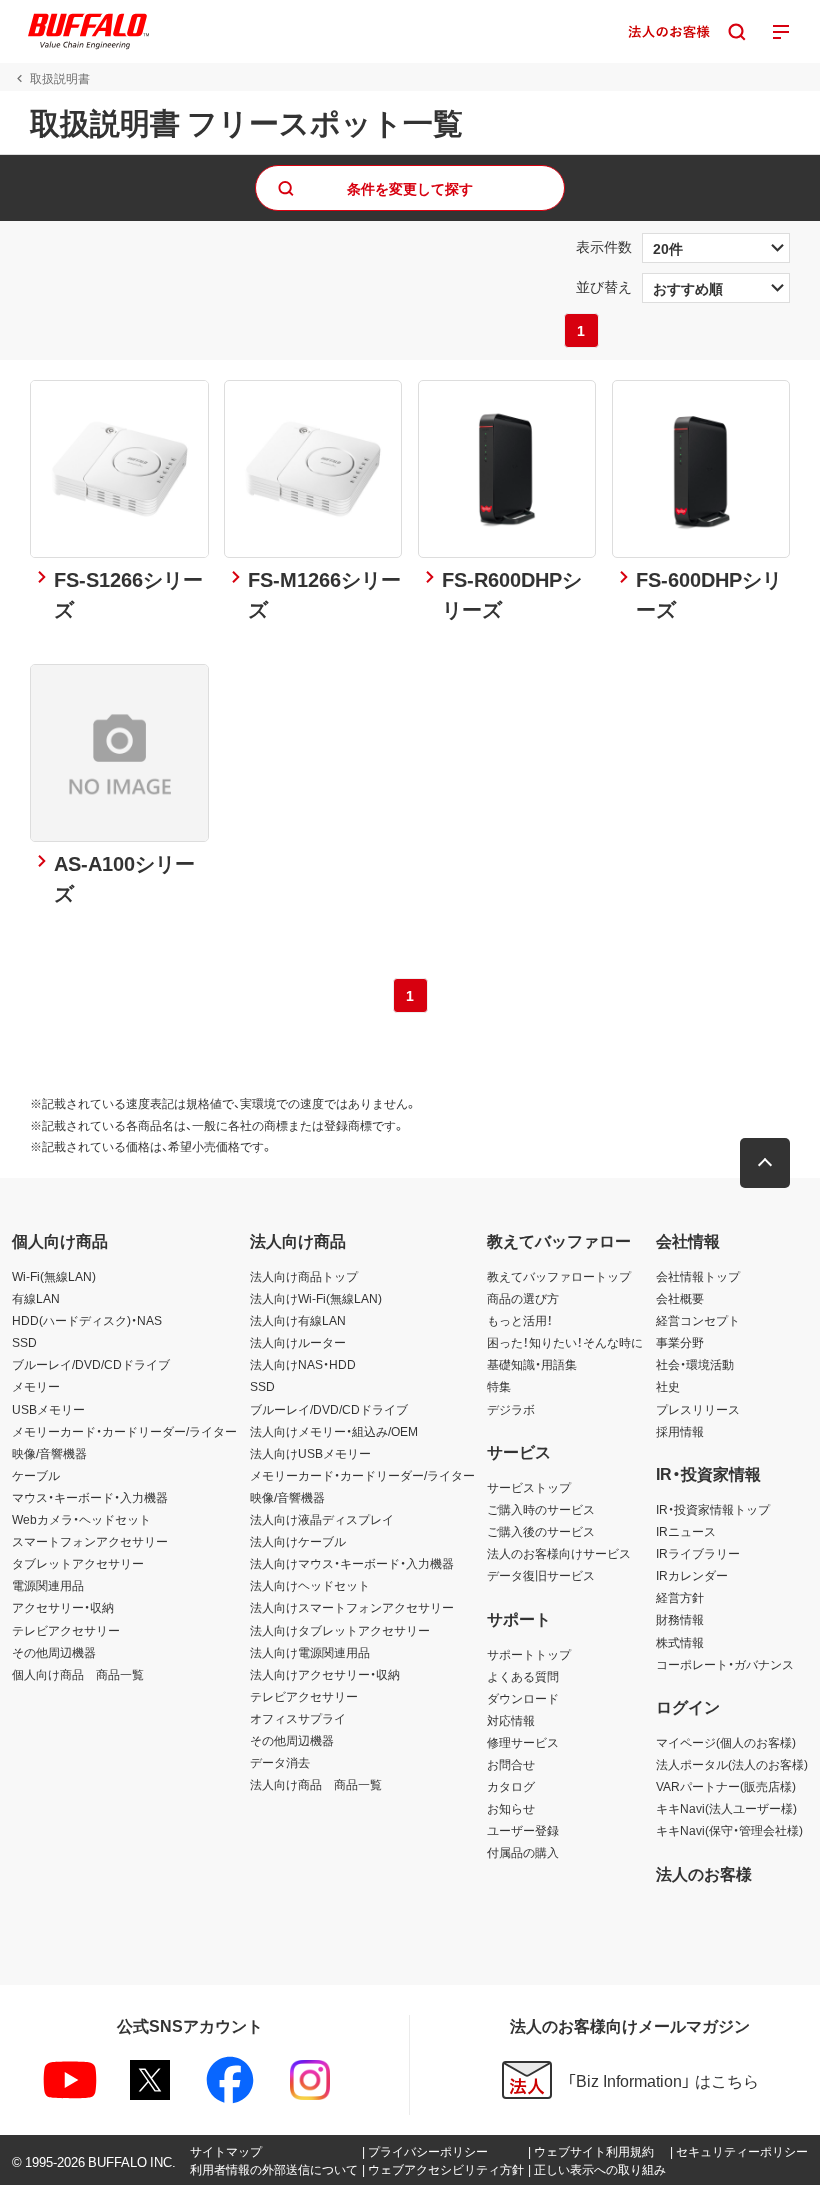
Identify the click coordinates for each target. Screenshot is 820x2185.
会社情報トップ (698, 1276)
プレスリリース (698, 1409)
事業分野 (680, 1342)
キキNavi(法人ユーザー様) (726, 1808)
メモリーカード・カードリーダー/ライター (124, 1431)
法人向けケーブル (298, 1541)
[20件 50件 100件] (716, 248)
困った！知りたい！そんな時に (565, 1342)
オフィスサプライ (298, 1718)
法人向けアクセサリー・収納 (325, 1674)
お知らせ (511, 1808)
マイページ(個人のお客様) (726, 1742)
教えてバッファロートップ (559, 1276)
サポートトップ (529, 1654)
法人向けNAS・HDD (303, 1364)
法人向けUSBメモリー (310, 1453)
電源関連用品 (48, 1585)
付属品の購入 (523, 1852)
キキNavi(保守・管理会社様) (729, 1830)
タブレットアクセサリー (78, 1563)
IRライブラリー (698, 1553)
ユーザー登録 (523, 1830)
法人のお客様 (704, 1873)
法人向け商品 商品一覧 (316, 1784)
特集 (499, 1386)
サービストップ (529, 1487)
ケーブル (36, 1475)
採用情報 (680, 1431)
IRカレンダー (692, 1575)
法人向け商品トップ (304, 1276)
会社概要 (680, 1298)
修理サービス (523, 1742)
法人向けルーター (298, 1342)
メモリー (36, 1386)
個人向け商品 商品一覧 (78, 1674)
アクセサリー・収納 (63, 1607)
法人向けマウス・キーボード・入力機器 (352, 1563)
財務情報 (680, 1619)
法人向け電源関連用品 (310, 1652)
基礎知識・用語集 (532, 1364)
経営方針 (680, 1597)
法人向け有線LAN (298, 1320)
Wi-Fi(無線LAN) (54, 1276)
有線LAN (36, 1298)
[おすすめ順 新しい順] (716, 288)
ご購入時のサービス (541, 1509)
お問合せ (511, 1764)
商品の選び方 (523, 1298)
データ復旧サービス (541, 1575)
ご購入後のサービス (541, 1531)
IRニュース (686, 1531)
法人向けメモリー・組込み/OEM (334, 1431)
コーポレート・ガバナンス (725, 1664)
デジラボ (511, 1409)
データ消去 (280, 1762)
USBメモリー (48, 1409)
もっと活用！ (520, 1320)
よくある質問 (523, 1676)
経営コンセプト (698, 1320)
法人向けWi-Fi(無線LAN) (316, 1298)
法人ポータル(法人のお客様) (732, 1764)
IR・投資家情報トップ (713, 1509)
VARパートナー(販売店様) (726, 1786)
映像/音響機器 (49, 1453)
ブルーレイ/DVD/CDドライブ (91, 1364)
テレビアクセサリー (66, 1630)
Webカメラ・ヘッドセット (81, 1519)
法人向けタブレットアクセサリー (340, 1630)
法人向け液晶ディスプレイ (322, 1519)
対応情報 (511, 1720)
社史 (668, 1386)
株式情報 (680, 1642)
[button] (765, 1163)
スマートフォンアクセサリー (90, 1541)
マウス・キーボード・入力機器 (90, 1497)
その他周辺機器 (54, 1652)
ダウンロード (523, 1698)
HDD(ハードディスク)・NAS (87, 1320)
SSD (24, 1342)
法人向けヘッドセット (310, 1585)
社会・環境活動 (695, 1364)
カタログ (511, 1786)
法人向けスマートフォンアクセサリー (352, 1607)
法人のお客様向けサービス (559, 1553)
